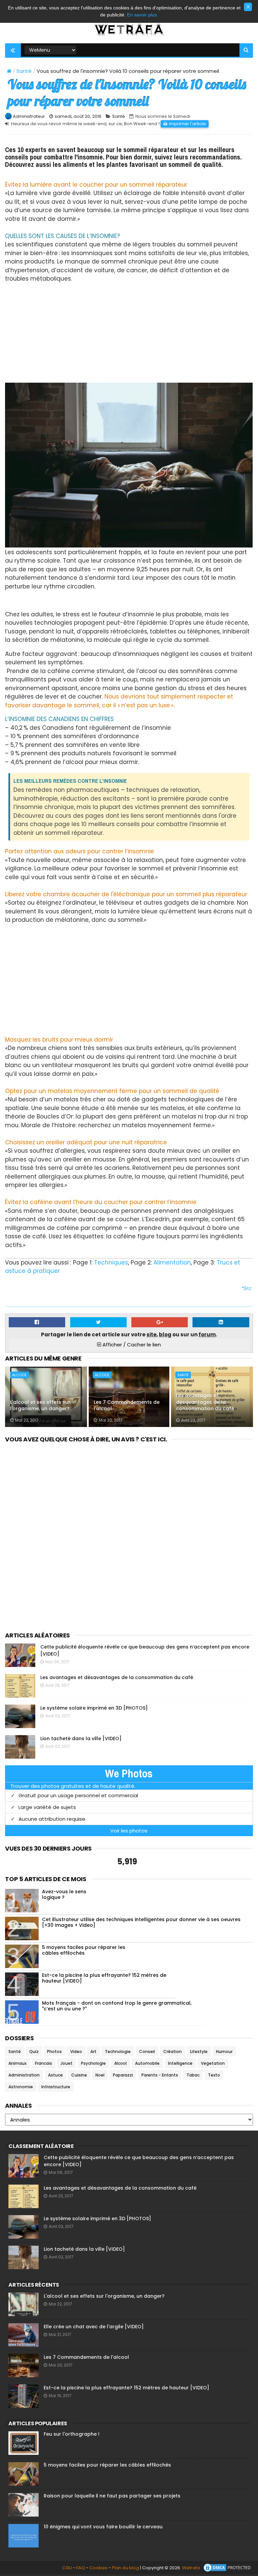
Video (76, 2052)
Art (93, 2052)
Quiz (34, 2052)
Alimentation (172, 1262)
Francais (44, 2063)
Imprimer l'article (187, 124)
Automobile (147, 2063)
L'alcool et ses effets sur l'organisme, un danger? (40, 1405)
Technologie (118, 2052)
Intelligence (180, 2063)
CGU (67, 2568)
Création (173, 2052)
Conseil (147, 2052)
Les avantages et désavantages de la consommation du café (205, 1402)
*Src (246, 1288)
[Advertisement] (129, 330)
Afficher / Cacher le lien (131, 1345)
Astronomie (21, 2087)
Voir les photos (129, 1831)
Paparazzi (123, 2075)
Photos (54, 2052)
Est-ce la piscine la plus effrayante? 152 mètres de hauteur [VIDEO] (104, 1978)
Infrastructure (56, 2087)
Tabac (193, 2075)
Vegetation (213, 2063)
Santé (24, 71)
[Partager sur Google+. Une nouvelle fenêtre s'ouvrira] (160, 1322)
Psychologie (93, 2063)
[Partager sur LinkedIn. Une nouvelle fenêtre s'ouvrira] (221, 1322)
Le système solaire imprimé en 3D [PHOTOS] (94, 1708)
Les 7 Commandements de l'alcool (127, 1405)
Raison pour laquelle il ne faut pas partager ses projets (112, 2496)
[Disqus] (129, 1529)
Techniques (111, 1262)
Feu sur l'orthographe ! (72, 2434)
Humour (224, 2052)
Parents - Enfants (160, 2075)
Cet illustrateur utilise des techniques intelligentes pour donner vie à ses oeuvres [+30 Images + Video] (141, 1922)
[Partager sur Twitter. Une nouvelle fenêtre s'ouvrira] (98, 1322)
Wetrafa (191, 2568)
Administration (24, 2075)
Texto (214, 2075)
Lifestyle (199, 2052)
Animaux (17, 2063)
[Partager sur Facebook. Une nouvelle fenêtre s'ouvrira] (37, 1322)
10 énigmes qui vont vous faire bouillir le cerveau (103, 2527)
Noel (100, 2075)
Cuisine (79, 2075)
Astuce (55, 2075)
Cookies (98, 2568)
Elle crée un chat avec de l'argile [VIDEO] (94, 2327)
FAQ (81, 2568)
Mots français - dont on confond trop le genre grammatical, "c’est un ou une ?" (117, 2006)
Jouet (67, 2063)
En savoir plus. (143, 15)
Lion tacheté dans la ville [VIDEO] (81, 1738)
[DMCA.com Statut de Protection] (228, 2568)
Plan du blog (125, 2568)
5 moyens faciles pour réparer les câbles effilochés (84, 1950)
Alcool (19, 1375)
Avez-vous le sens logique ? (64, 1894)
